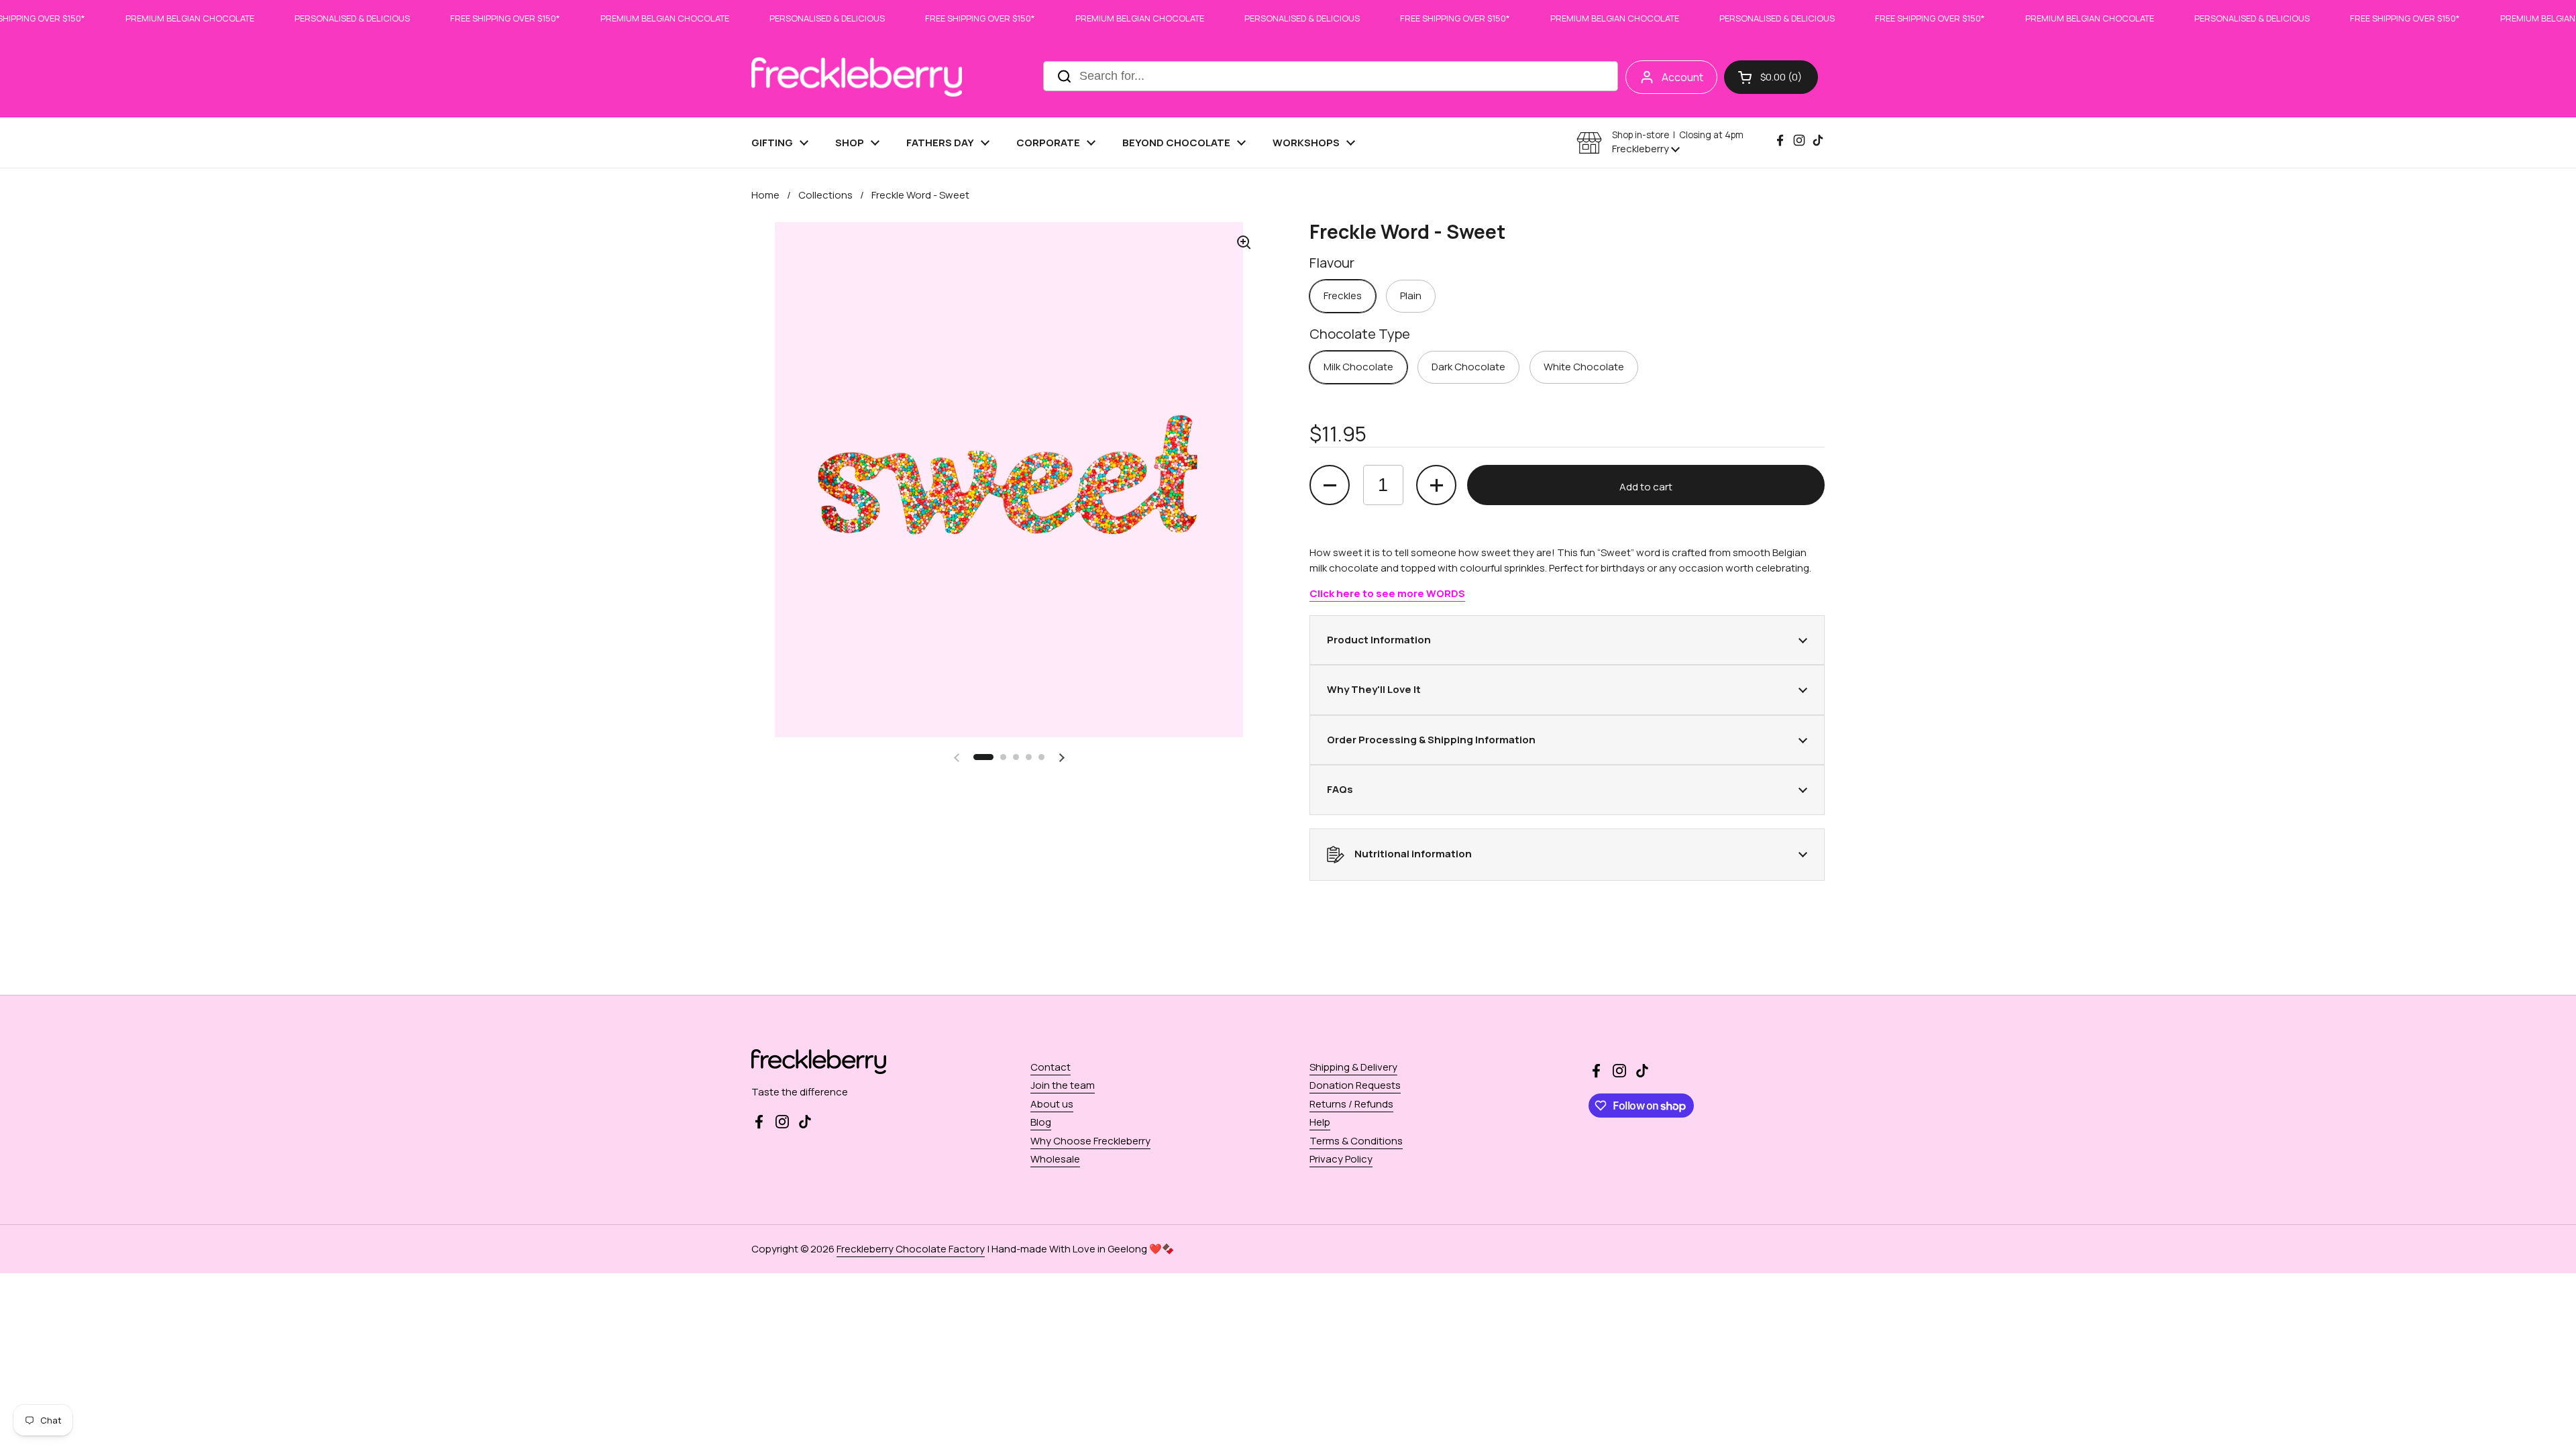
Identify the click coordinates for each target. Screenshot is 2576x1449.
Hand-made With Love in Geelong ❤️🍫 (1083, 1249)
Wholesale (1055, 1159)
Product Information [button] (1379, 640)
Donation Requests (1355, 1085)
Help (1320, 1122)
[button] (1771, 77)
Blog (1041, 1122)
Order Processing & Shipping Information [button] (1431, 740)
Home (765, 195)
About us (1052, 1104)
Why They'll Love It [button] (1374, 689)
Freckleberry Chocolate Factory (911, 1249)
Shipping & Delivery (1353, 1067)
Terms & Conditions (1356, 1141)
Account (1682, 77)
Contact (1051, 1067)
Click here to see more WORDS (1387, 593)
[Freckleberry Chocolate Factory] (857, 77)
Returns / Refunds (1351, 1104)
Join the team (1063, 1085)
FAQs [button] (1340, 789)
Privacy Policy (1341, 1159)
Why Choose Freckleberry (1090, 1141)
